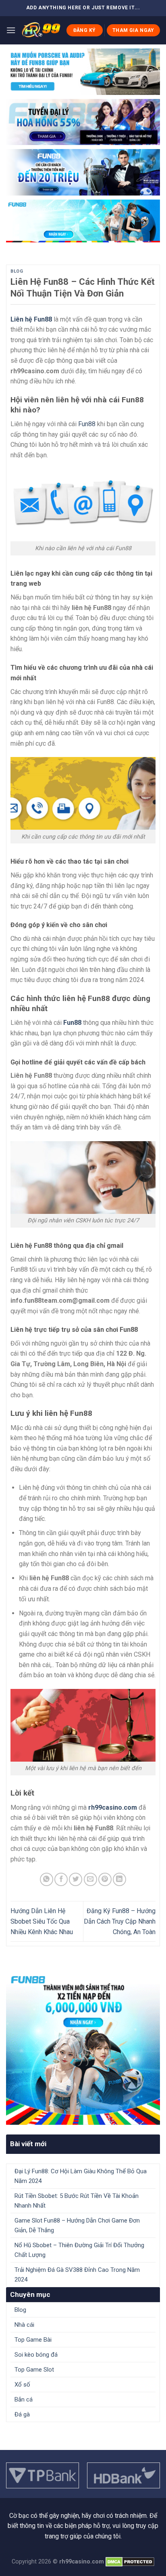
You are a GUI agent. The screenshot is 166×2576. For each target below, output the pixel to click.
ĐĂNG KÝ (85, 30)
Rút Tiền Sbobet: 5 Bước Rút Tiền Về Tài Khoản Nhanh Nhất (77, 2201)
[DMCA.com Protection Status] (129, 2562)
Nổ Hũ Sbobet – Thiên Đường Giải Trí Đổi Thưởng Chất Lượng (79, 2250)
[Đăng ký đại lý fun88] (83, 72)
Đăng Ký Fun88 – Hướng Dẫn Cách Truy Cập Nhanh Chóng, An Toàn (120, 1921)
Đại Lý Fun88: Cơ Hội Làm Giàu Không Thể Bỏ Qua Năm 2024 (81, 2176)
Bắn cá (24, 2399)
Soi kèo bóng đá (36, 2355)
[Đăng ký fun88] (83, 2048)
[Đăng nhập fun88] (83, 221)
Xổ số (22, 2385)
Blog (17, 271)
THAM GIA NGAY (133, 30)
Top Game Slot (34, 2370)
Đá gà (22, 2414)
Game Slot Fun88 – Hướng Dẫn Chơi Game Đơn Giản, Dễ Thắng (77, 2225)
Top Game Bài (33, 2340)
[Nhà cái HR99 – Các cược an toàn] (41, 30)
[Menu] (11, 30)
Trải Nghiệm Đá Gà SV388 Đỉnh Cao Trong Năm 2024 (77, 2275)
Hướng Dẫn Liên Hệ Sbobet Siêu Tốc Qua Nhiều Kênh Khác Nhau (42, 1921)
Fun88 (87, 424)
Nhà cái (24, 2325)
